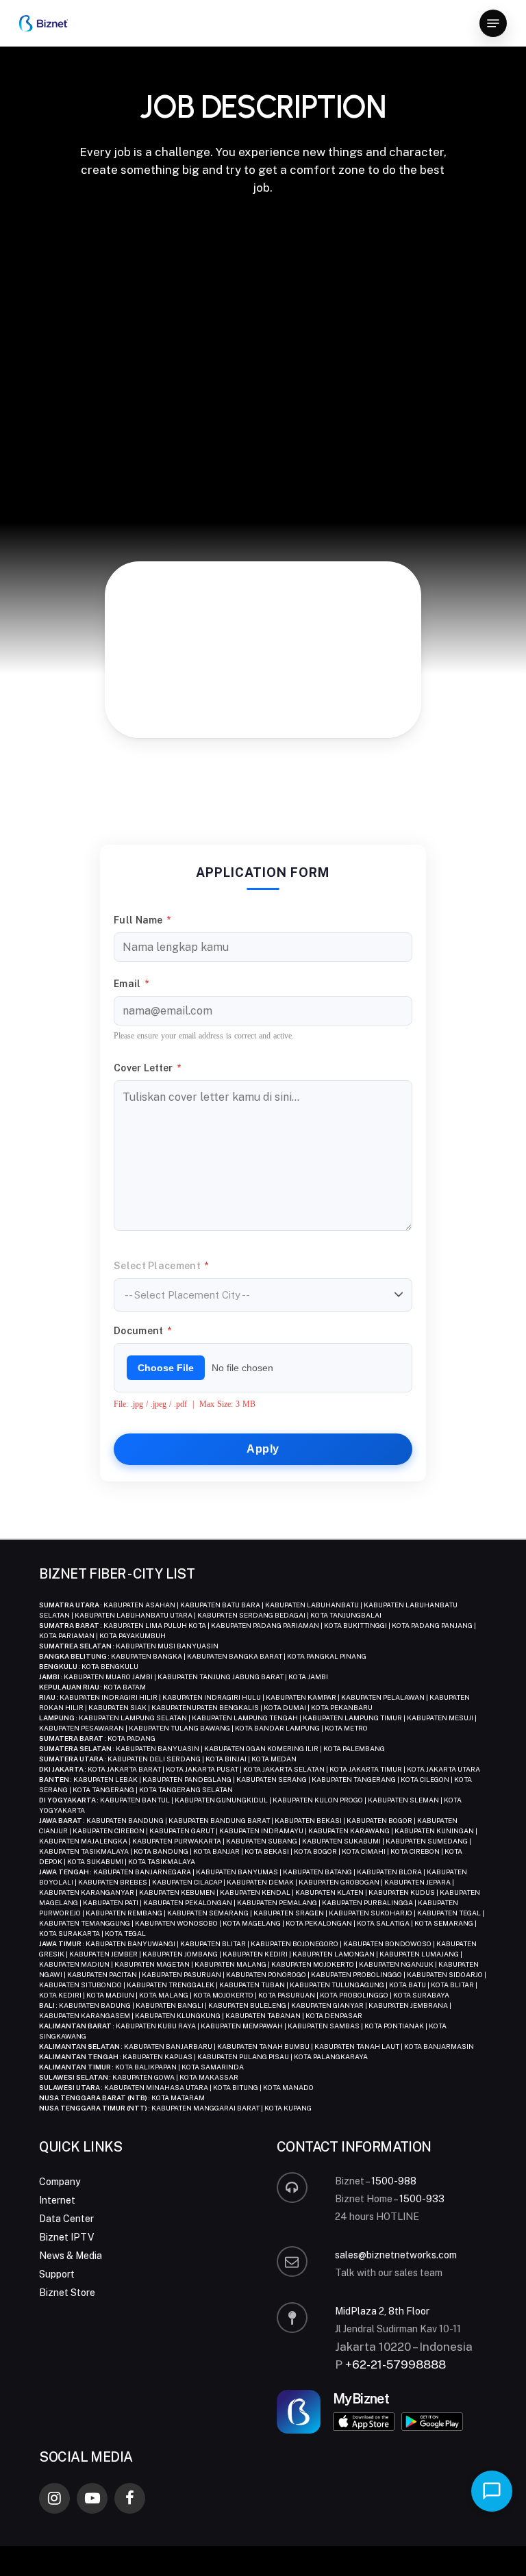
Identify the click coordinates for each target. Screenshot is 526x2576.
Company (60, 2182)
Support (57, 2274)
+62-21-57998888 (396, 2364)
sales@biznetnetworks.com (396, 2255)
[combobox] (263, 1295)
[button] (493, 23)
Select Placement (161, 1266)
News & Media (71, 2256)
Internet (57, 2200)
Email (131, 984)
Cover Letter (147, 1068)
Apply (263, 1449)
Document (142, 1331)
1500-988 (394, 2181)
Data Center (66, 2219)
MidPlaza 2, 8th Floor (382, 2311)
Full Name (142, 920)
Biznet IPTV (66, 2237)
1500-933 (422, 2199)
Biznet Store (67, 2293)
